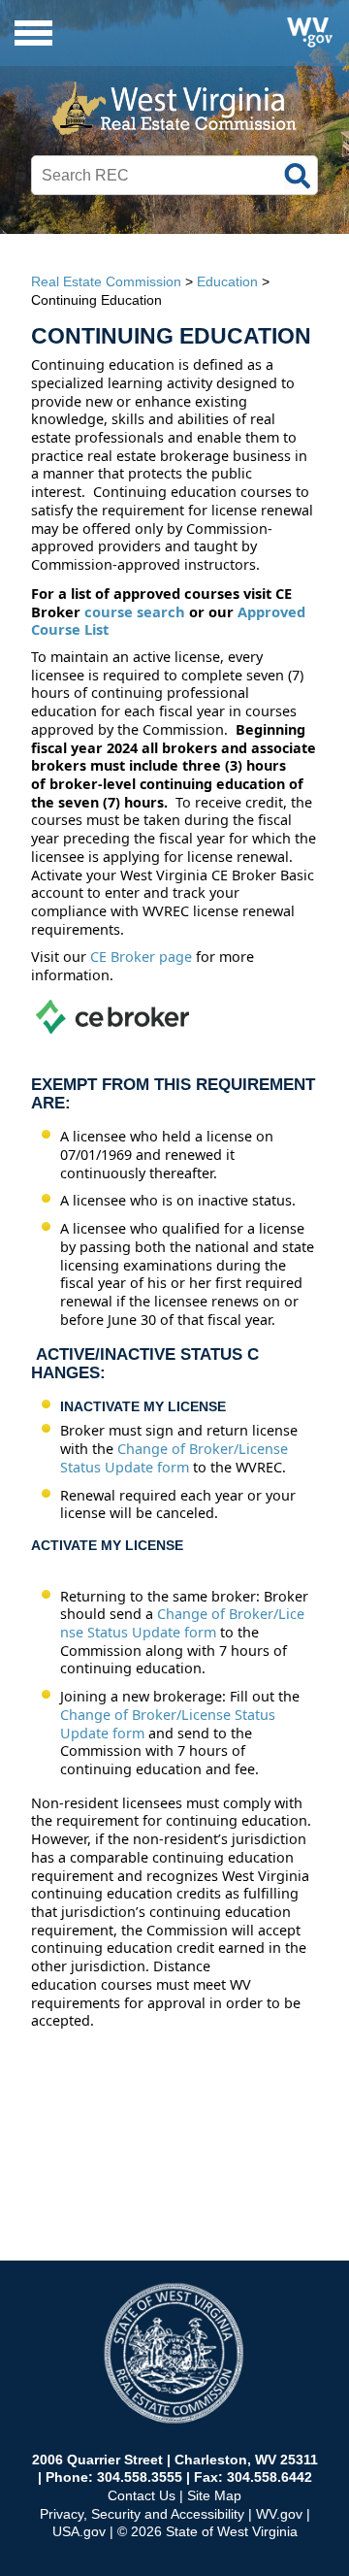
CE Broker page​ (141, 957)
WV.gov (279, 2514)
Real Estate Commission (106, 281)
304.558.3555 (140, 2477)
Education (227, 281)
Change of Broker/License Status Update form (174, 1458)
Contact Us (142, 2495)
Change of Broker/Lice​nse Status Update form (182, 1623)
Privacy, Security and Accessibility (142, 2514)
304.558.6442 (270, 2477)
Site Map (214, 2495)
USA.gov (79, 2531)
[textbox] (174, 176)
